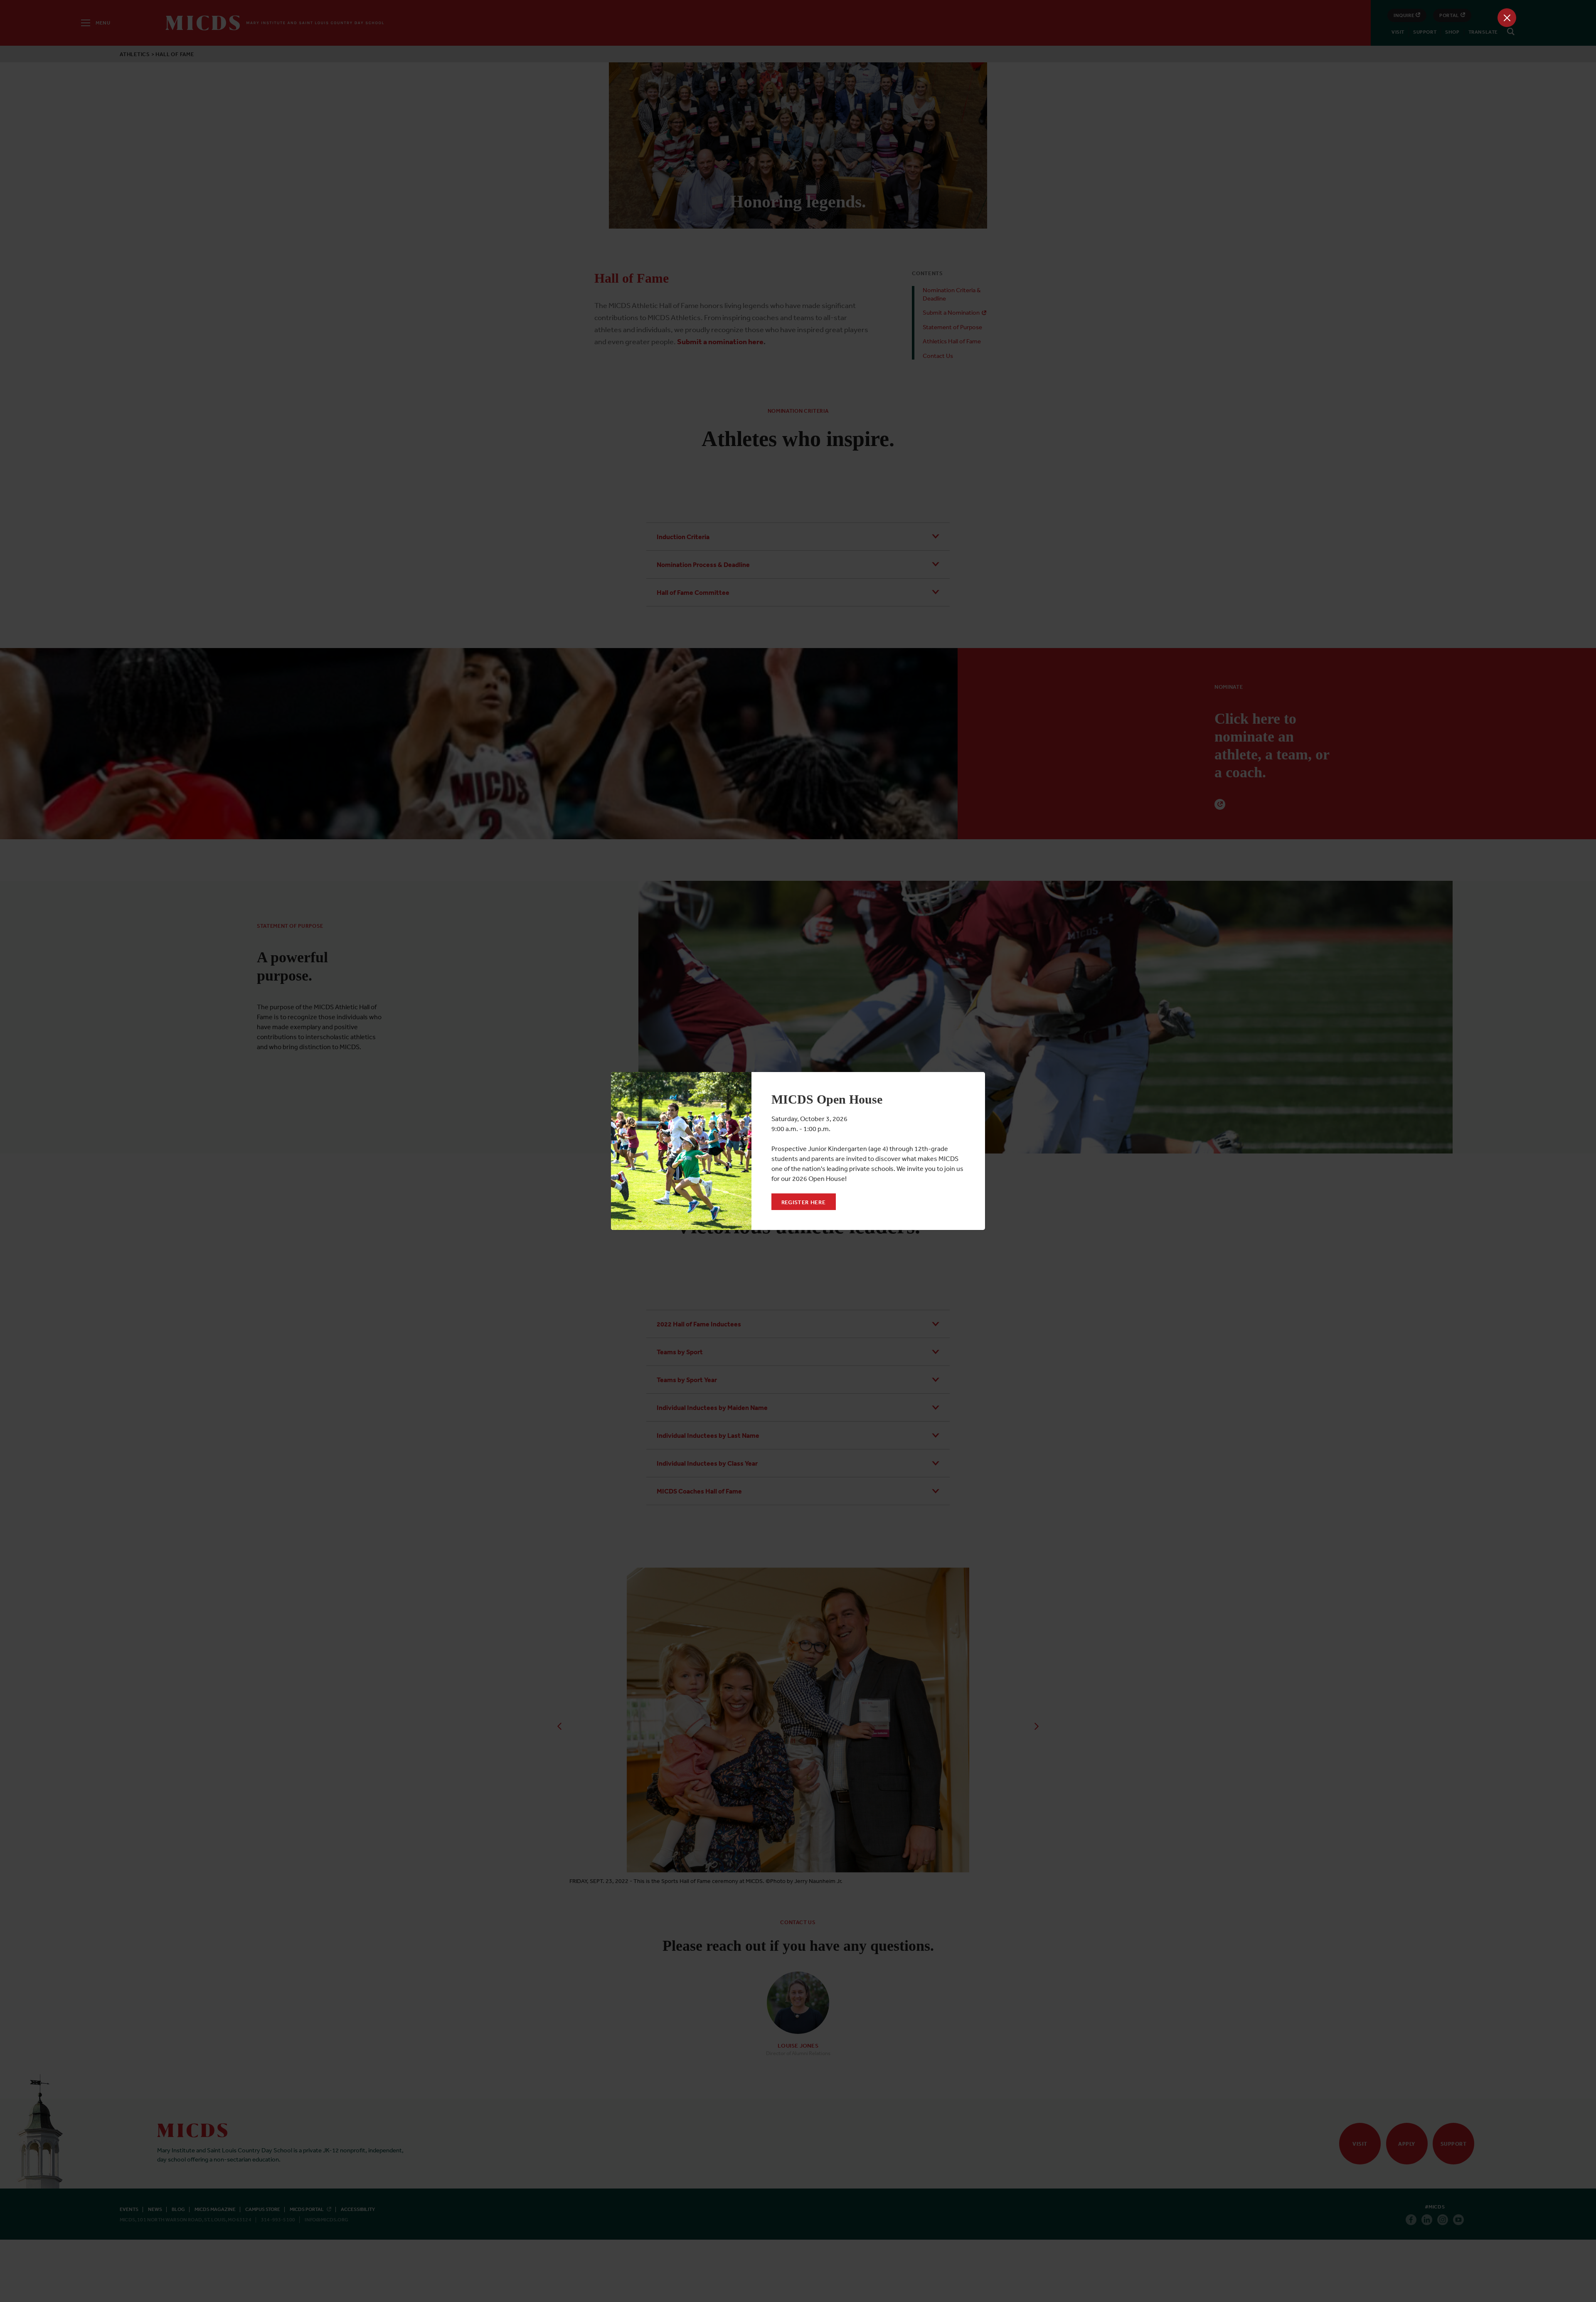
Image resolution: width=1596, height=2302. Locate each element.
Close (1507, 18)
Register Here (804, 1202)
